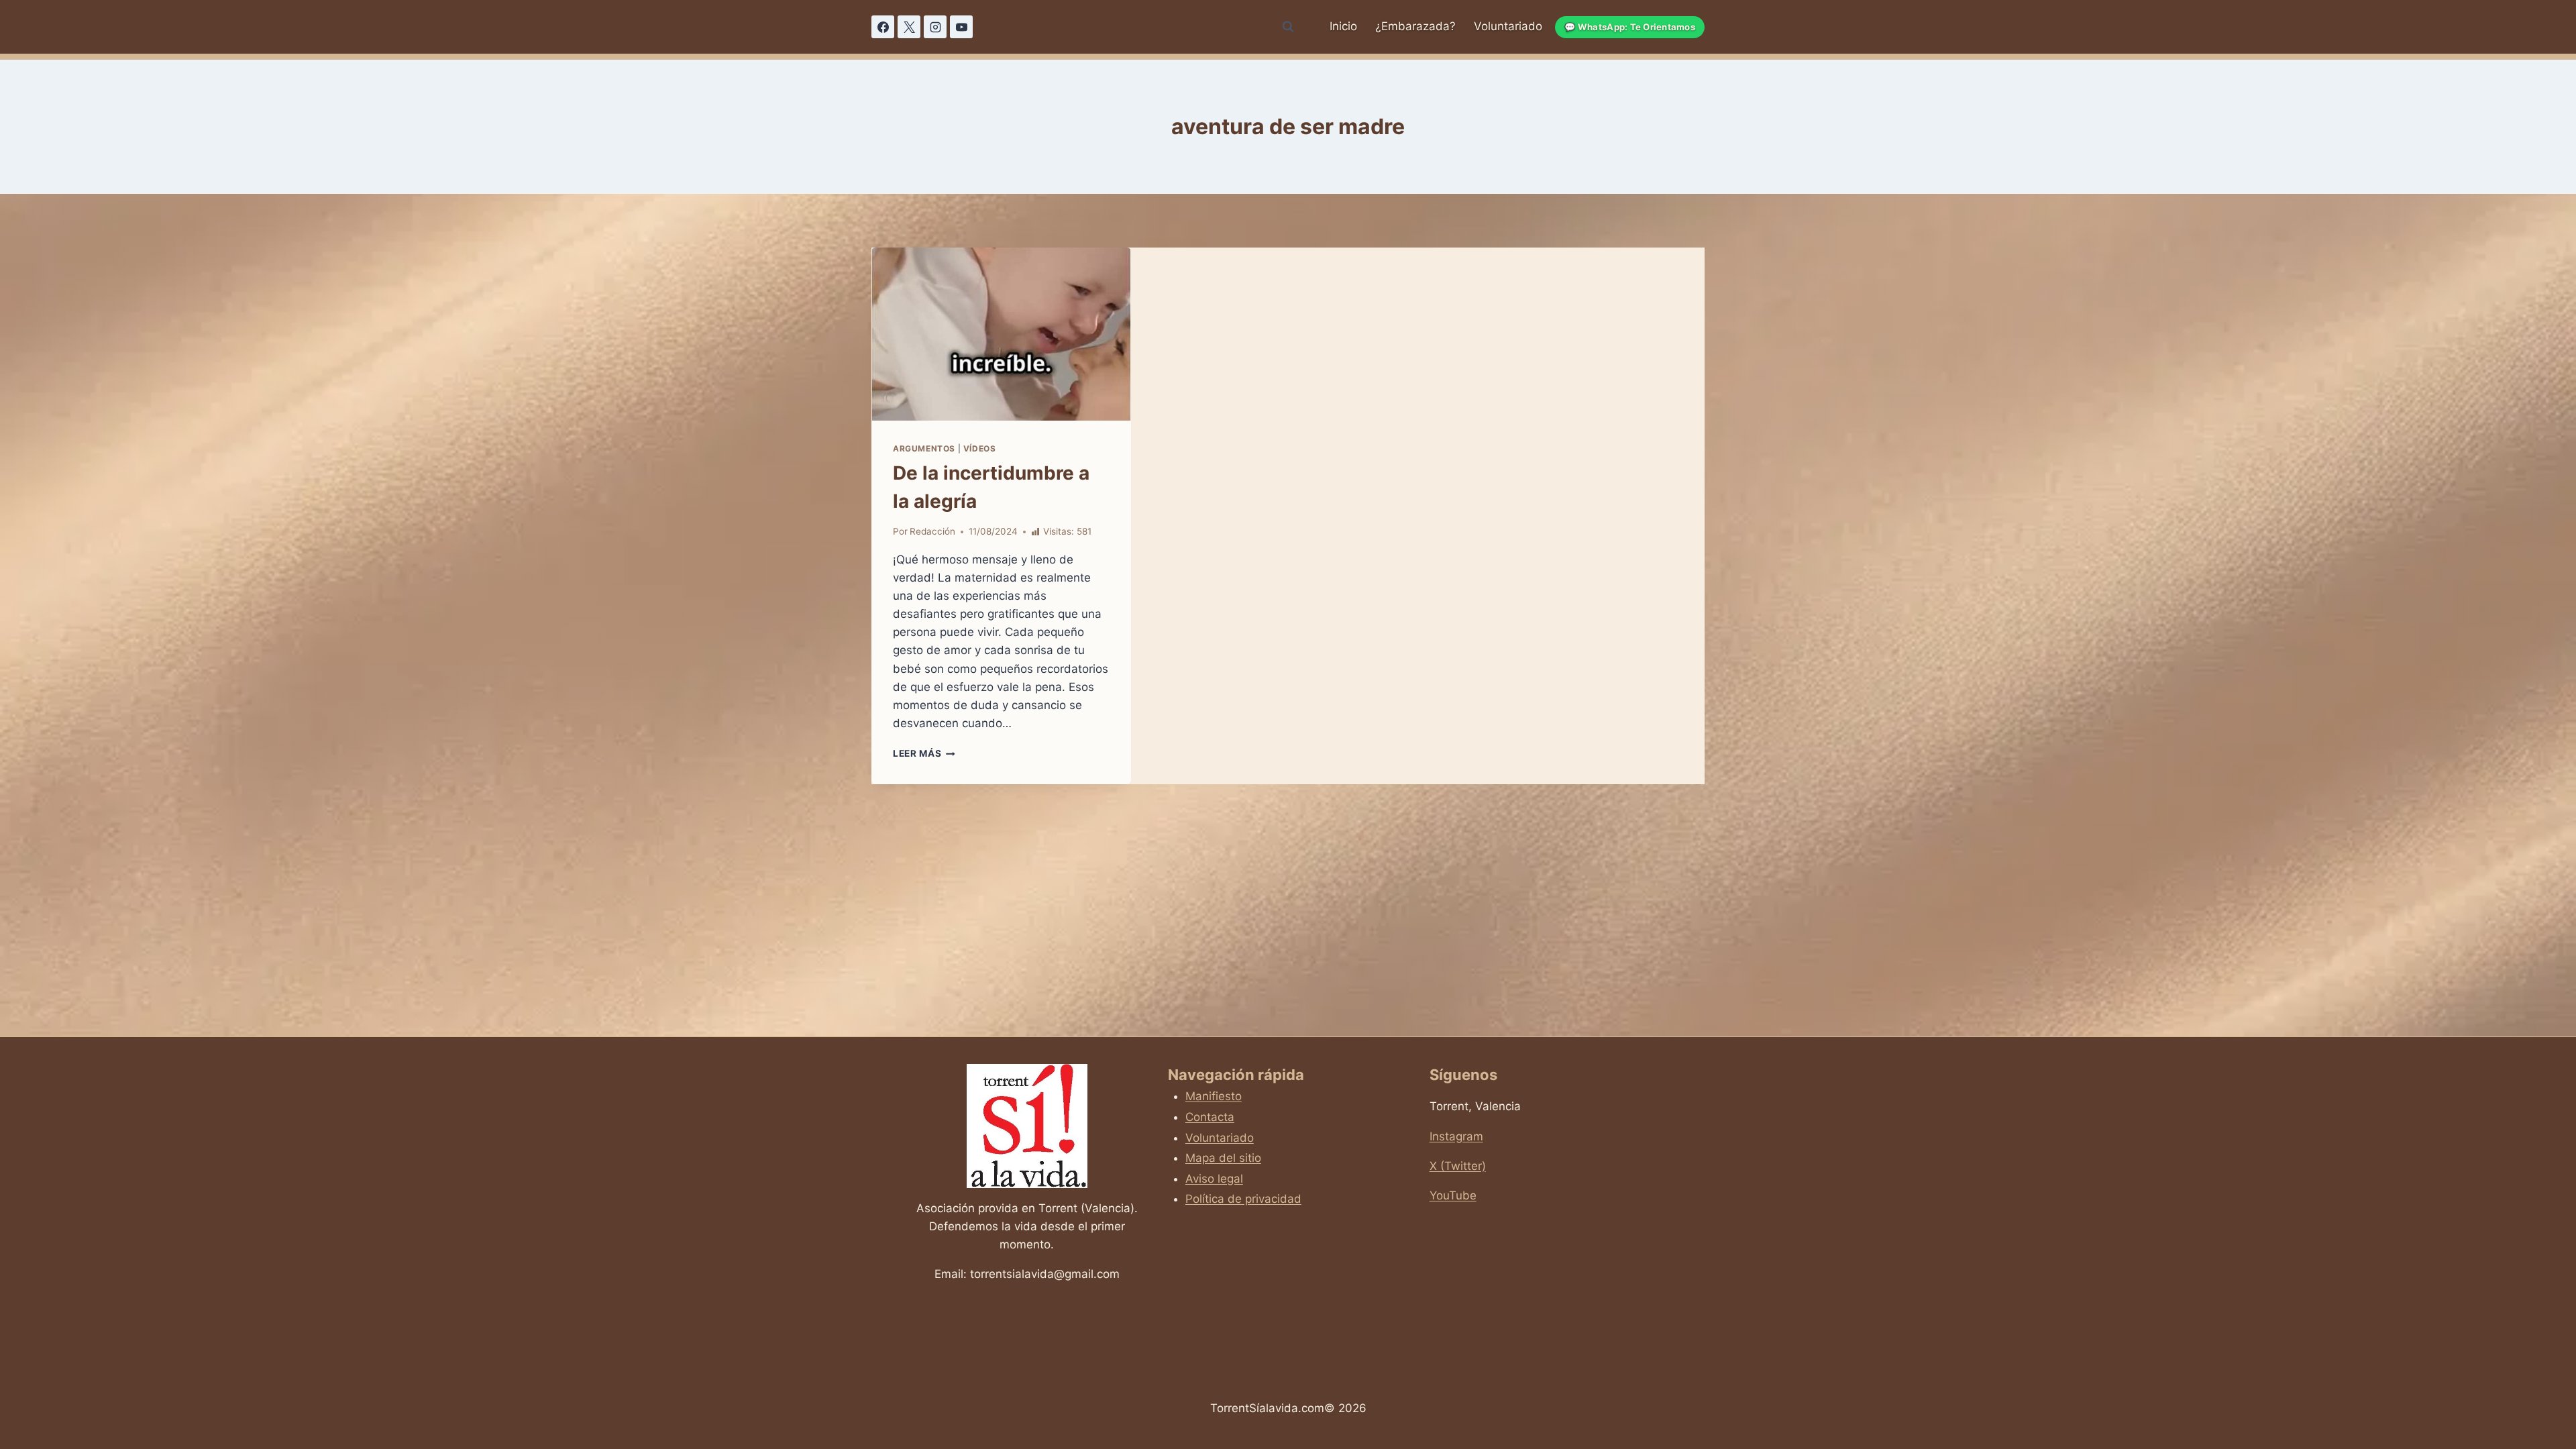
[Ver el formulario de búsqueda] (1288, 27)
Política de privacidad (1243, 1199)
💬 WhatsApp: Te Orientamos (1630, 27)
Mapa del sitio (1223, 1158)
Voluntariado (1508, 26)
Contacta (1210, 1117)
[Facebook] (883, 27)
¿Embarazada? (1415, 26)
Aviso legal (1214, 1179)
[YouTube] (961, 27)
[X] (909, 27)
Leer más (924, 753)
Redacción (932, 531)
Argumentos (924, 448)
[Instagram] (935, 27)
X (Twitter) (1458, 1166)
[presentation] (1001, 334)
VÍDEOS (980, 448)
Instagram (1456, 1136)
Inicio (1343, 26)
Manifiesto (1214, 1096)
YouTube (1453, 1195)
